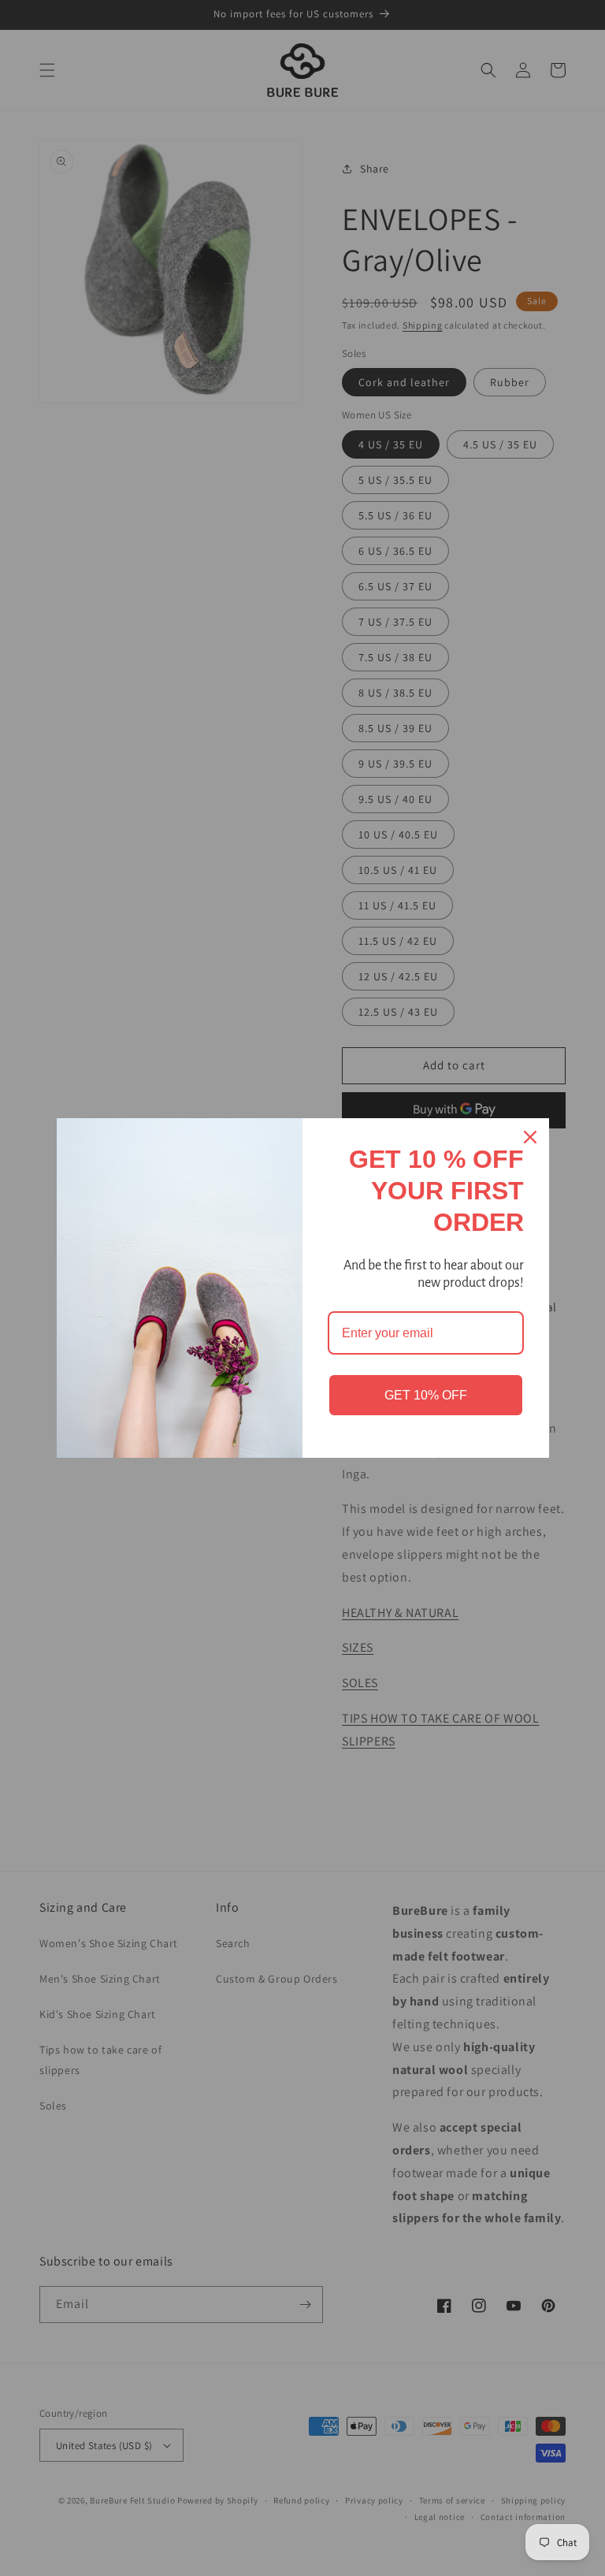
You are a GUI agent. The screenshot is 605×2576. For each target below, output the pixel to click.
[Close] (530, 1137)
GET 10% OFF (426, 1395)
